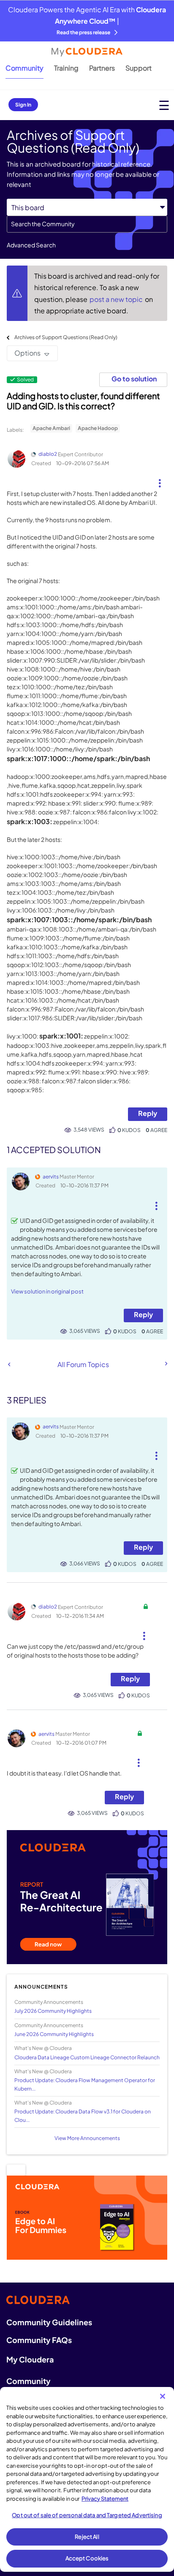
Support (139, 68)
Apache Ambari (51, 428)
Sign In (23, 105)
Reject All (87, 2537)
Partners (102, 68)
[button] (160, 480)
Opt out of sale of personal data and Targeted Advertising (87, 2515)
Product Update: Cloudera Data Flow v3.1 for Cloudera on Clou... (83, 2116)
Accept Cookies (87, 2558)
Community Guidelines (49, 2322)
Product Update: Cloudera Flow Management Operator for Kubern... (85, 2084)
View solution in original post (47, 1291)
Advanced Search (31, 245)
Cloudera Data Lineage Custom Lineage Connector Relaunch (87, 2057)
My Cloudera (30, 2359)
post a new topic (117, 299)
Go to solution (134, 379)
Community (24, 68)
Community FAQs (39, 2340)
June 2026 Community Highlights (54, 2034)
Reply (148, 1113)
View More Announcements (87, 2138)
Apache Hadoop (98, 428)
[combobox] (87, 224)
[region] (87, 2479)
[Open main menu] (164, 105)
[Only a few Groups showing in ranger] (9, 1364)
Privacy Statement (105, 2499)
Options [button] (27, 353)
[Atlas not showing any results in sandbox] (166, 1364)
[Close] (163, 2396)
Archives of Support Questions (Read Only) (66, 337)
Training (66, 68)
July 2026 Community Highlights (53, 2011)
